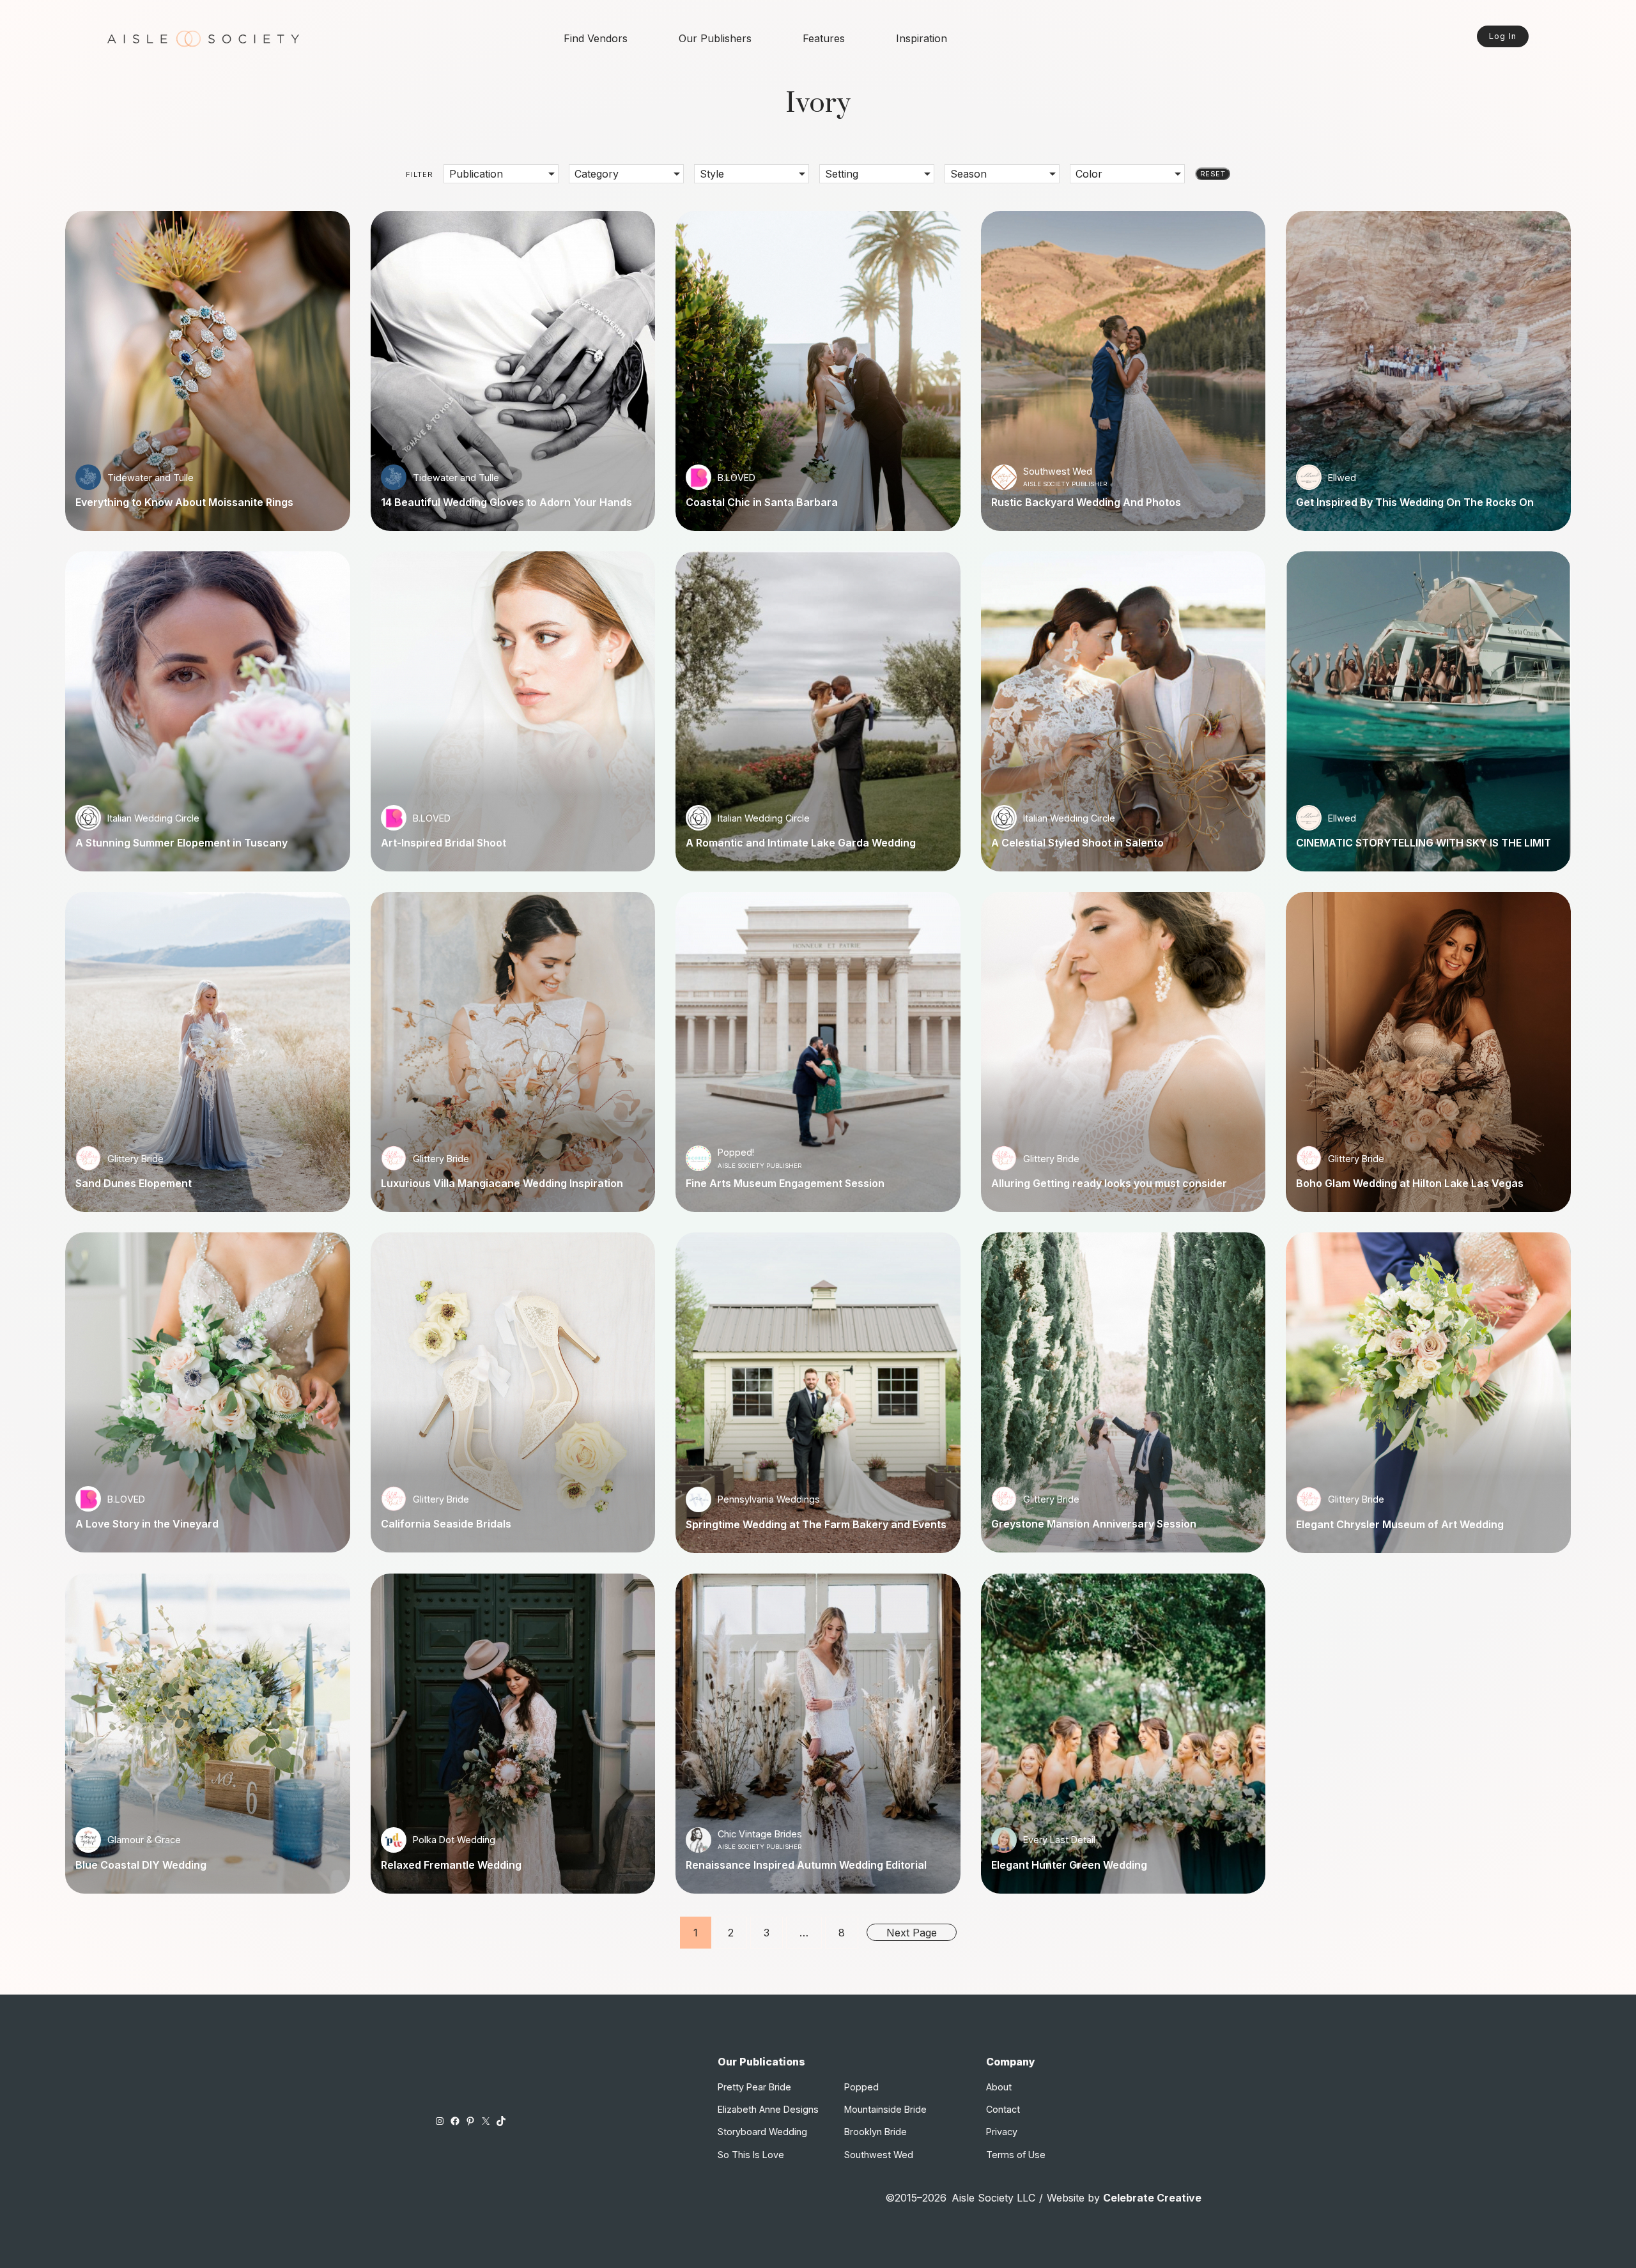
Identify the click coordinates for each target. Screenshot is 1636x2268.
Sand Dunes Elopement (134, 1183)
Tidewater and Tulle (150, 478)
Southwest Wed (1058, 471)
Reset (1213, 174)
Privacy (1002, 2132)
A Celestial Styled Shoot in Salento (1077, 843)
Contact (1003, 2109)
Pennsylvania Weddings (769, 1499)
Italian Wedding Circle (153, 818)
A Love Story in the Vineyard (147, 1524)
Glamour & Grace (144, 1840)
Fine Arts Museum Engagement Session (785, 1183)
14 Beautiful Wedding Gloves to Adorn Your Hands (506, 502)
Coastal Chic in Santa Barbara (762, 502)
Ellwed (1342, 478)
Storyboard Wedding (762, 2132)
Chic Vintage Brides (760, 1834)
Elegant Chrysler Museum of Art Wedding (1400, 1524)
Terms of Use (1016, 2155)
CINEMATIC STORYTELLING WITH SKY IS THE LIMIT (1424, 843)
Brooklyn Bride (876, 2132)
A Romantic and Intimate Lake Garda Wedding (801, 843)
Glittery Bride (135, 1159)
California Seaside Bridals (446, 1524)
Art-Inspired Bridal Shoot (444, 843)
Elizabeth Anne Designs (768, 2109)
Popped (861, 2087)
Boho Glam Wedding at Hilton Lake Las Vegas (1410, 1183)
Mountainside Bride (885, 2109)
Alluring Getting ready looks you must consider (1109, 1183)
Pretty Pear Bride (754, 2087)
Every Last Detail (1059, 1840)
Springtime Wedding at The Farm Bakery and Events (816, 1524)
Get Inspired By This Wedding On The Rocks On (1415, 502)
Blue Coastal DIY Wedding (141, 1865)
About (999, 2087)
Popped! (736, 1152)
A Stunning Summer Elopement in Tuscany (181, 843)
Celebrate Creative (1152, 2198)
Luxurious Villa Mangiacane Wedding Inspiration (502, 1183)
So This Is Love (751, 2155)
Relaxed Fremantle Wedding (451, 1865)
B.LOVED (737, 478)
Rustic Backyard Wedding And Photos (1086, 502)
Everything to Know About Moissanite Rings (184, 502)
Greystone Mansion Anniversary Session (1094, 1524)
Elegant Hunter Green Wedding (1069, 1865)
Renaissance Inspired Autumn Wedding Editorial (806, 1865)
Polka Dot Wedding (454, 1840)
